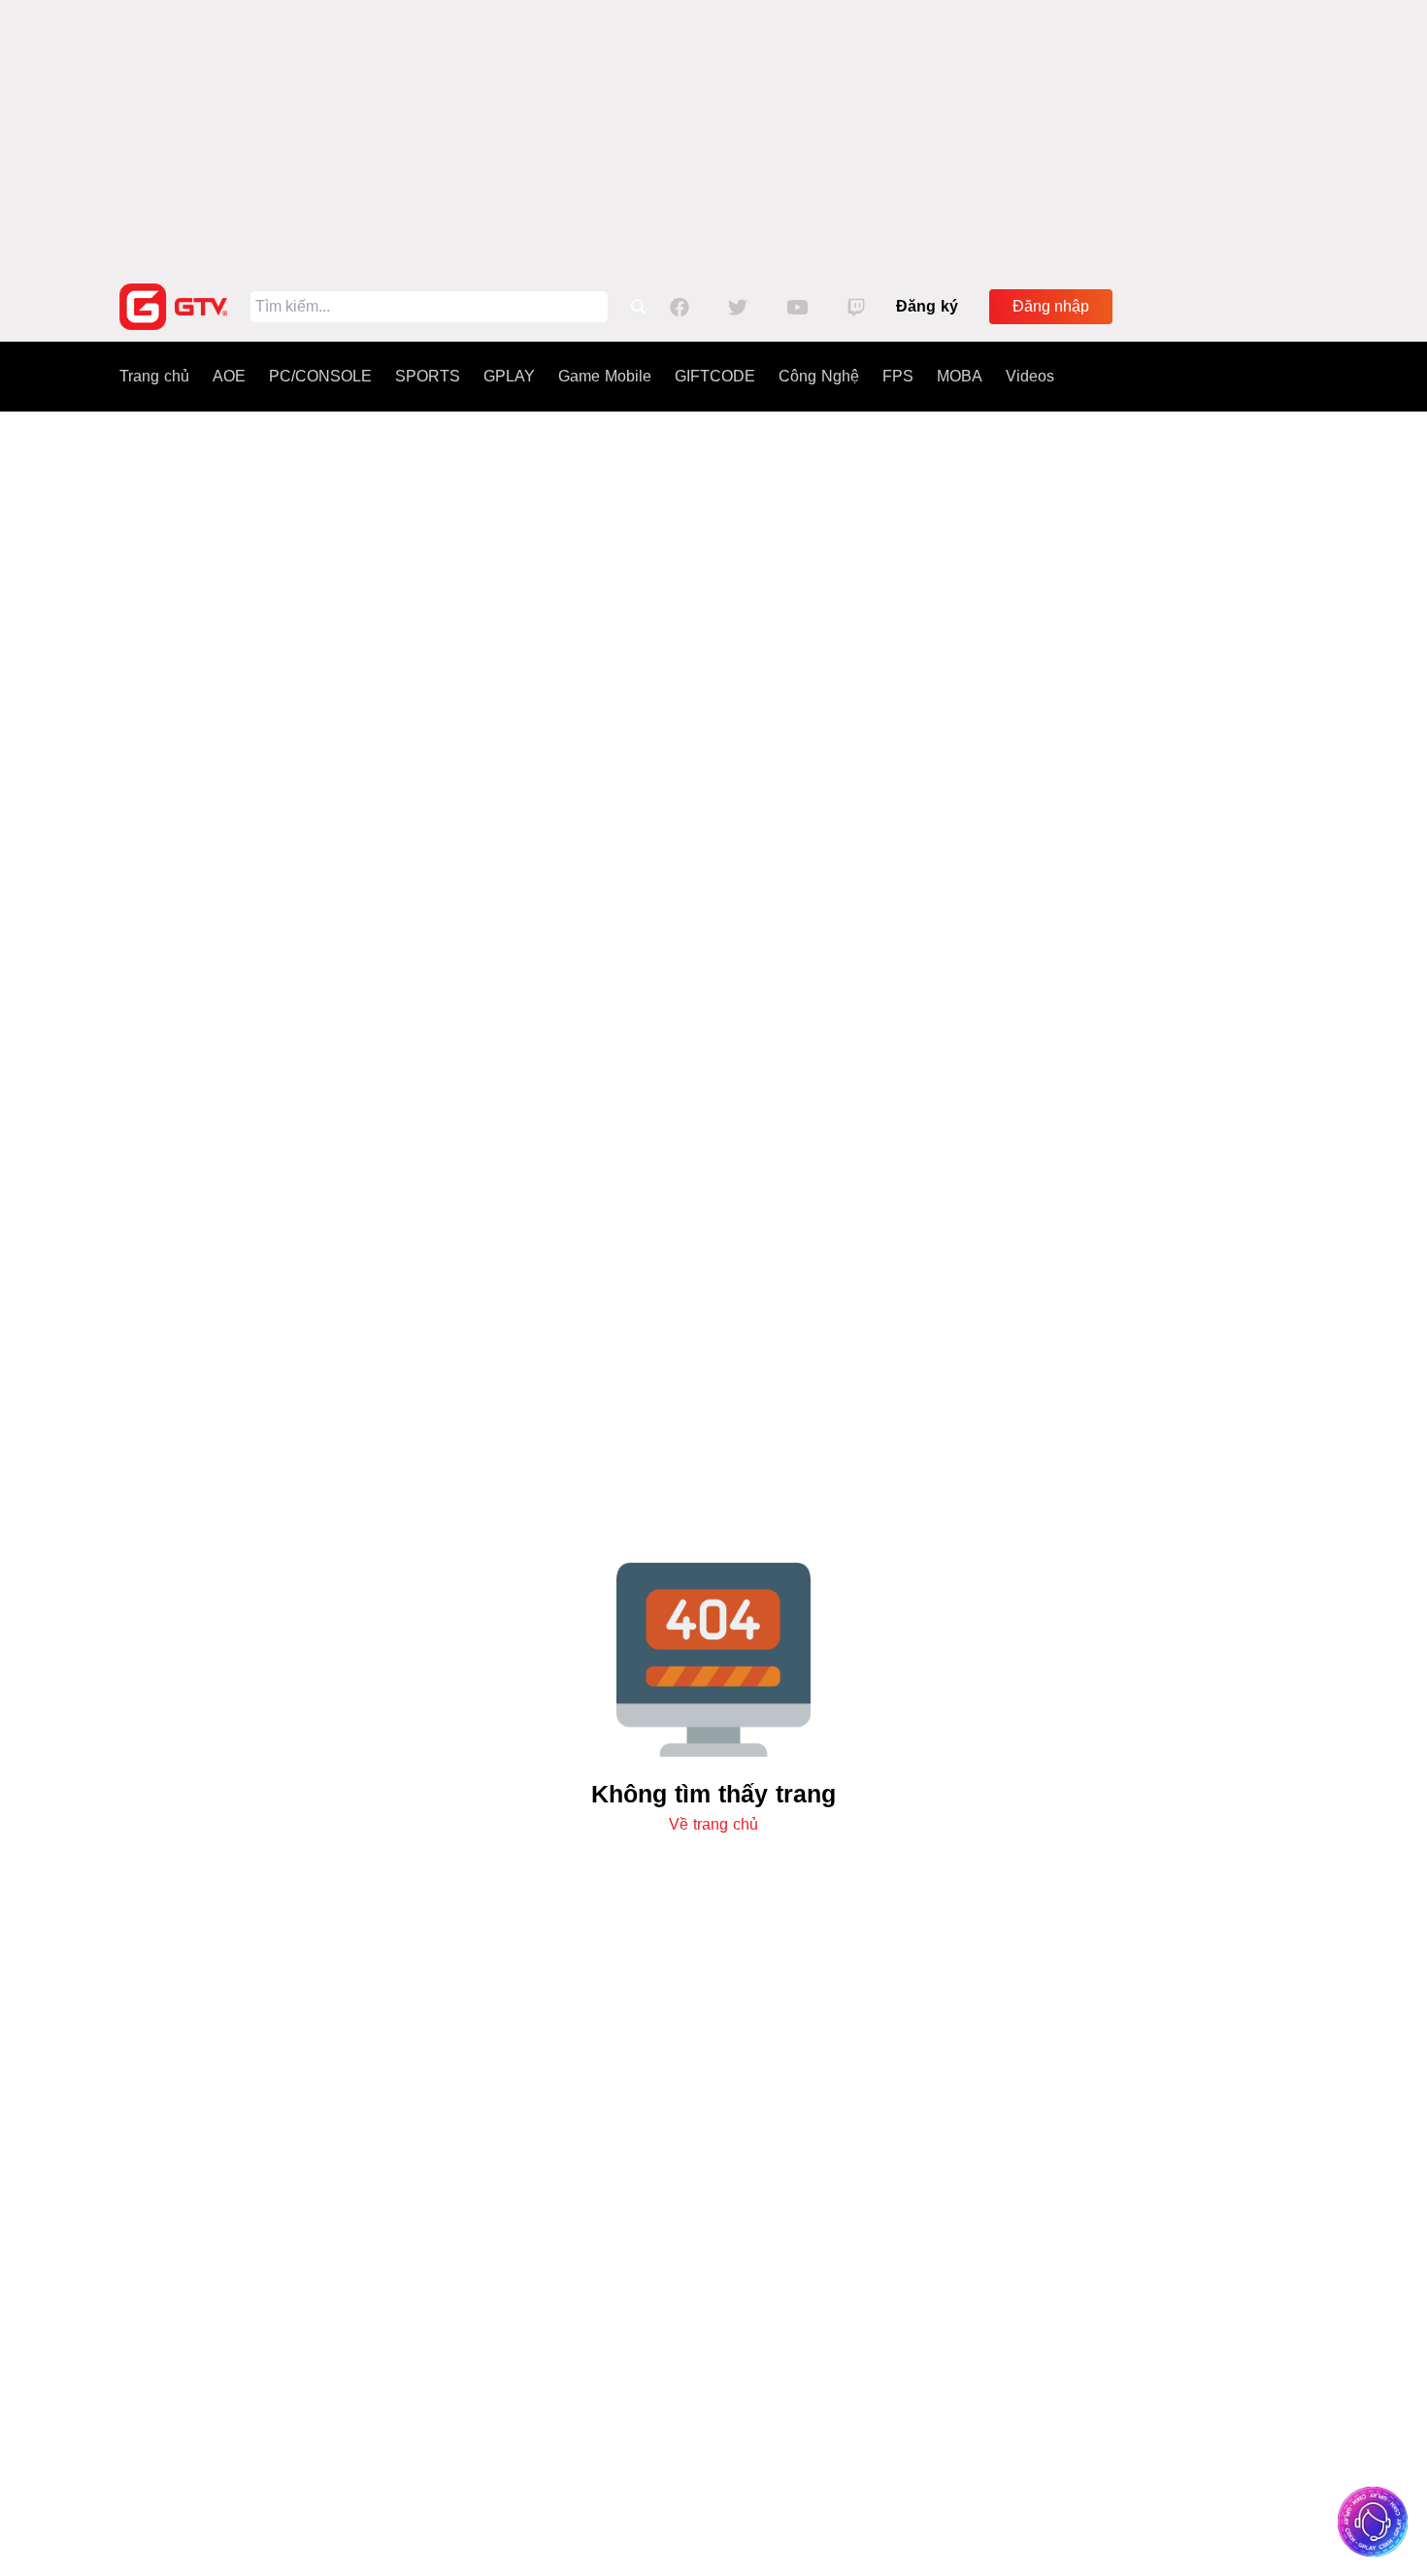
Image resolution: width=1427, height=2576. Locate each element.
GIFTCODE (715, 376)
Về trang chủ (713, 1824)
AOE (229, 376)
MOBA (960, 376)
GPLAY (509, 376)
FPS (898, 376)
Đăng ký (927, 306)
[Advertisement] (713, 136)
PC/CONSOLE (320, 376)
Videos (1030, 376)
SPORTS (428, 376)
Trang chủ (154, 376)
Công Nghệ (819, 376)
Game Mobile (605, 376)
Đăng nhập (1051, 306)
